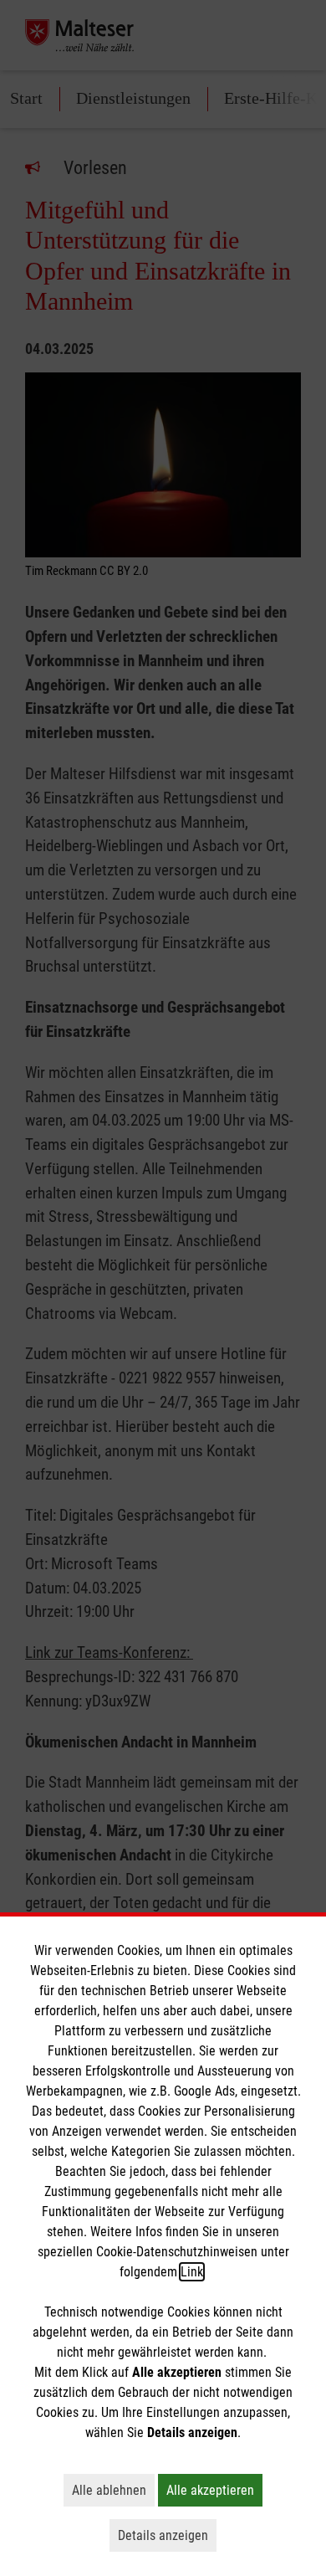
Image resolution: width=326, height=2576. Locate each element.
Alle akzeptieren (214, 2490)
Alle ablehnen (113, 2490)
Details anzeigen (167, 2535)
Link (192, 2272)
